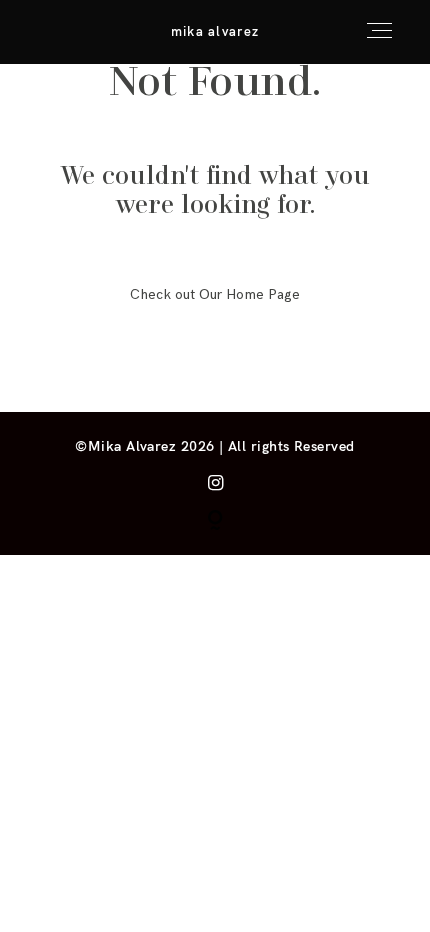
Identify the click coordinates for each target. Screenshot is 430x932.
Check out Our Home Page (215, 294)
